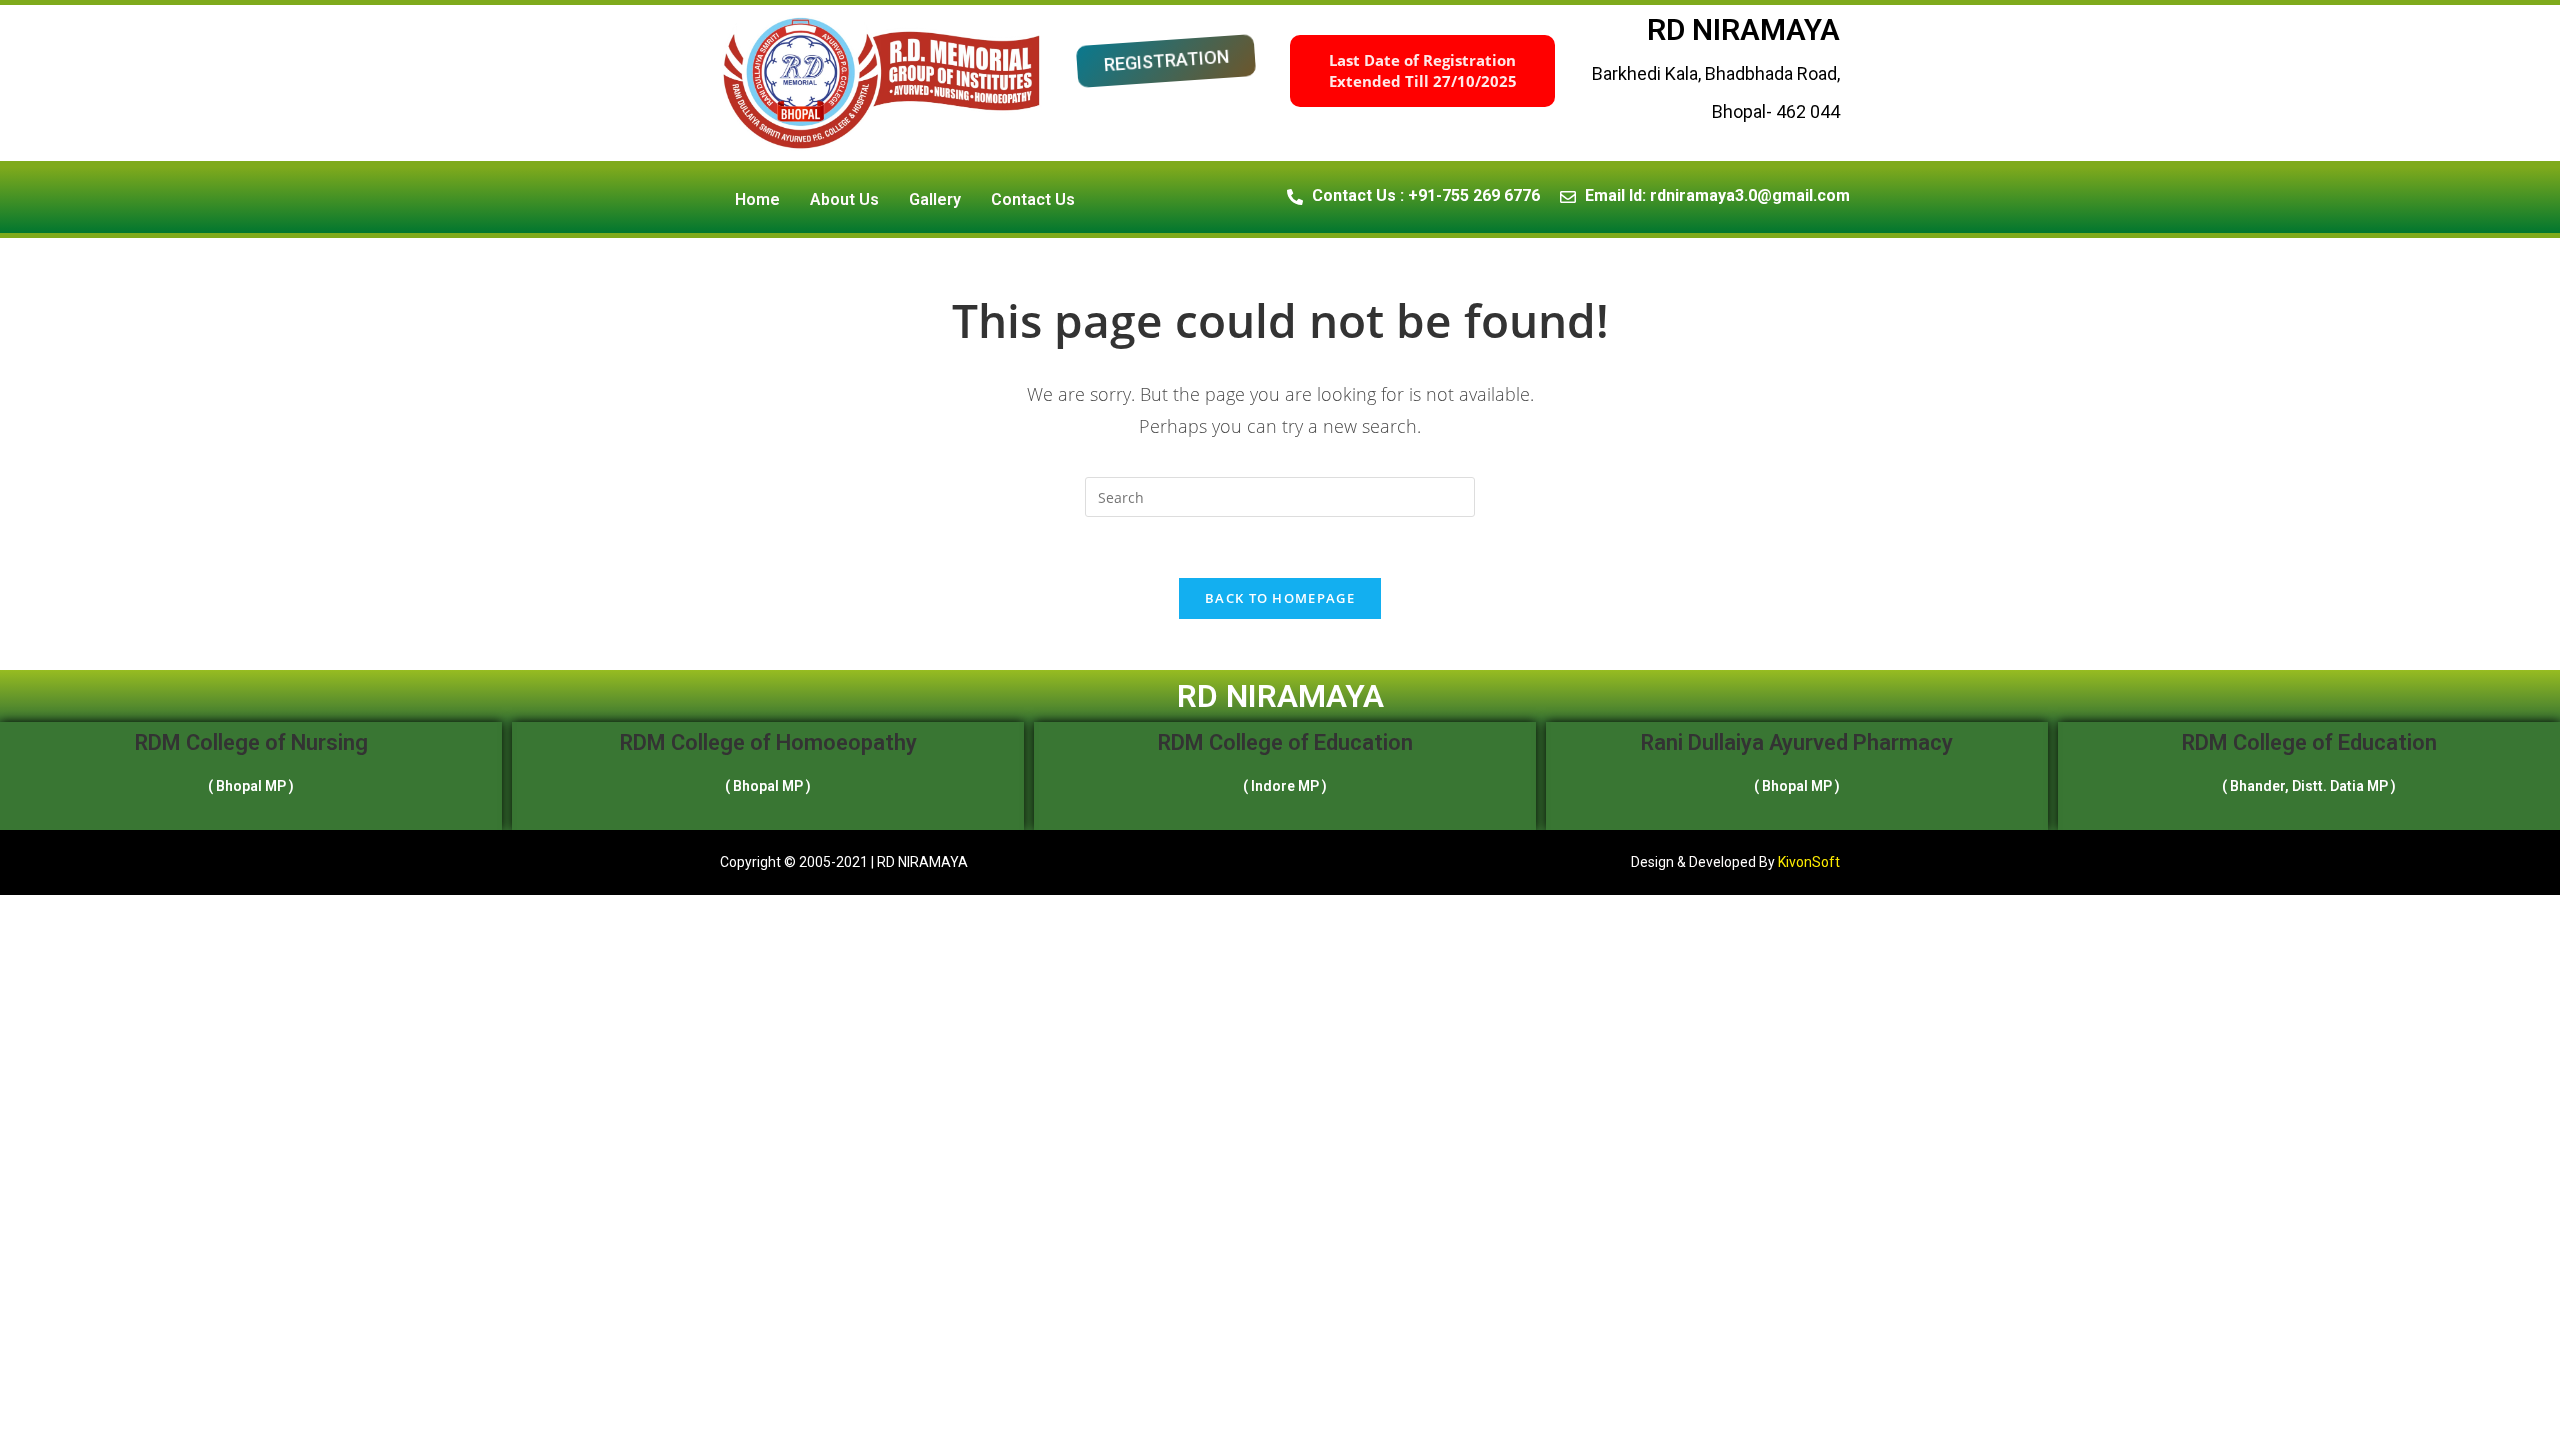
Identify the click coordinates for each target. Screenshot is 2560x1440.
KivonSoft (1809, 862)
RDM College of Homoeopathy (768, 742)
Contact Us (1033, 199)
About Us (844, 199)
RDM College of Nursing (251, 742)
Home (757, 199)
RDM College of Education (1285, 742)
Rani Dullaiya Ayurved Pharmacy (1797, 742)
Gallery (935, 199)
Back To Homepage (1280, 598)
